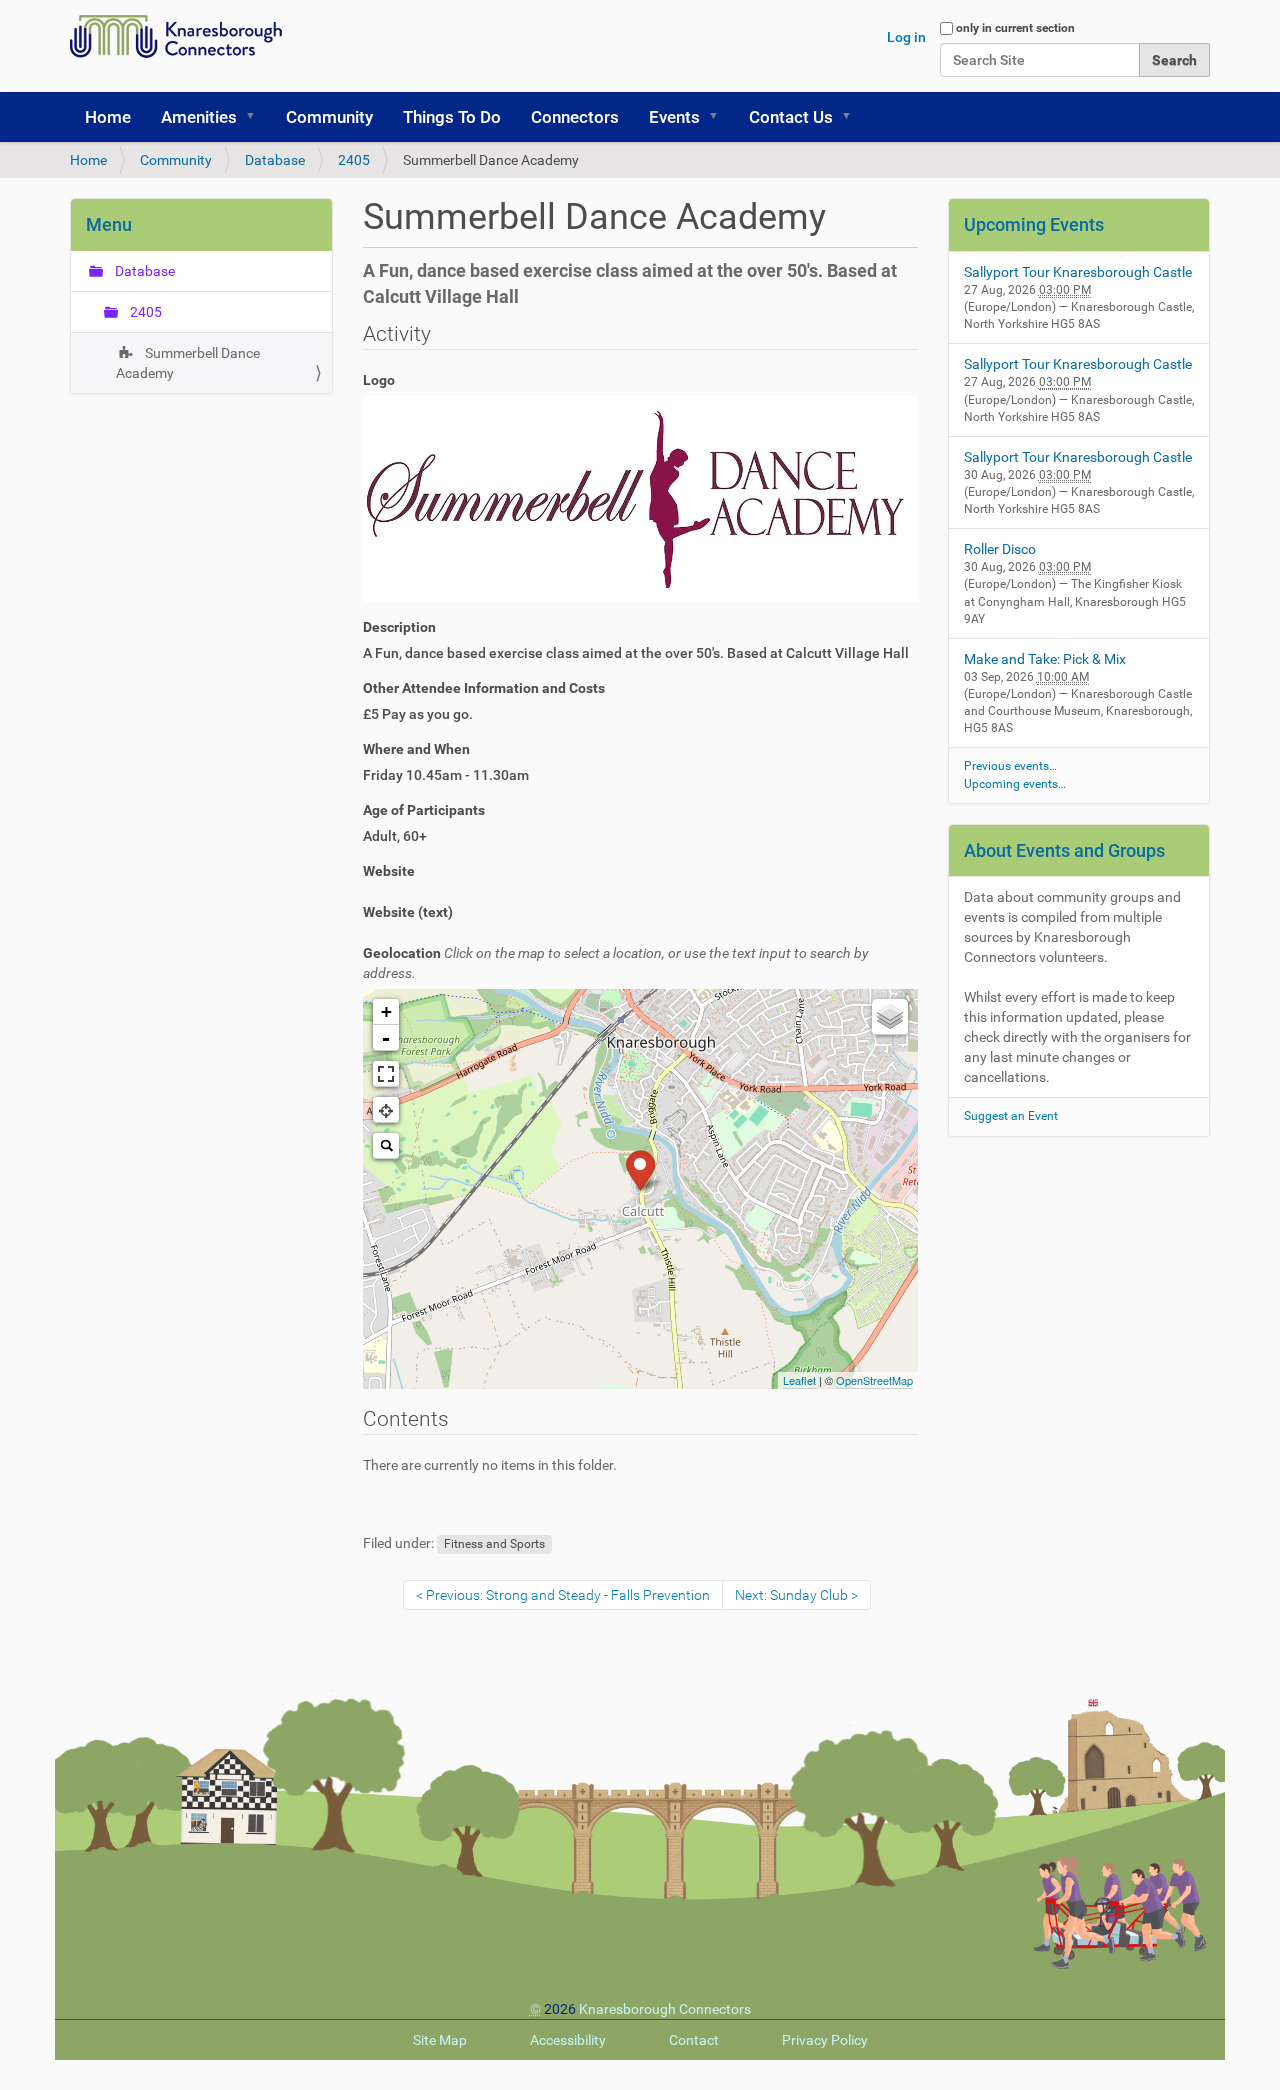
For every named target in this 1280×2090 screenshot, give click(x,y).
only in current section (1015, 28)
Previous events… (1010, 766)
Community (329, 117)
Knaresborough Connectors (665, 2009)
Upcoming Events (1034, 224)
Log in (906, 37)
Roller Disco (1000, 549)
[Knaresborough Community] (180, 36)
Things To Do (452, 117)
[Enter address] (386, 1146)
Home (108, 117)
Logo (379, 380)
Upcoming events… (1015, 784)
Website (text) (408, 912)
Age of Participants (424, 810)
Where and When (416, 749)
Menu (109, 224)
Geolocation (616, 963)
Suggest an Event (1011, 1116)
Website (389, 871)
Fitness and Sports (494, 1544)
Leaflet (799, 1380)
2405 (354, 160)
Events (674, 117)
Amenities (199, 117)
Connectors (575, 117)
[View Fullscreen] (386, 1074)
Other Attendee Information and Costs (484, 688)
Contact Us (791, 117)
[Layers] (890, 1017)
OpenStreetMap (874, 1380)
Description (399, 627)
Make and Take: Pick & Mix (1045, 659)
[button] (257, 117)
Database (275, 160)
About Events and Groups (1064, 850)
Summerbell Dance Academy (188, 363)
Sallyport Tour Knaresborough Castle (1078, 272)
